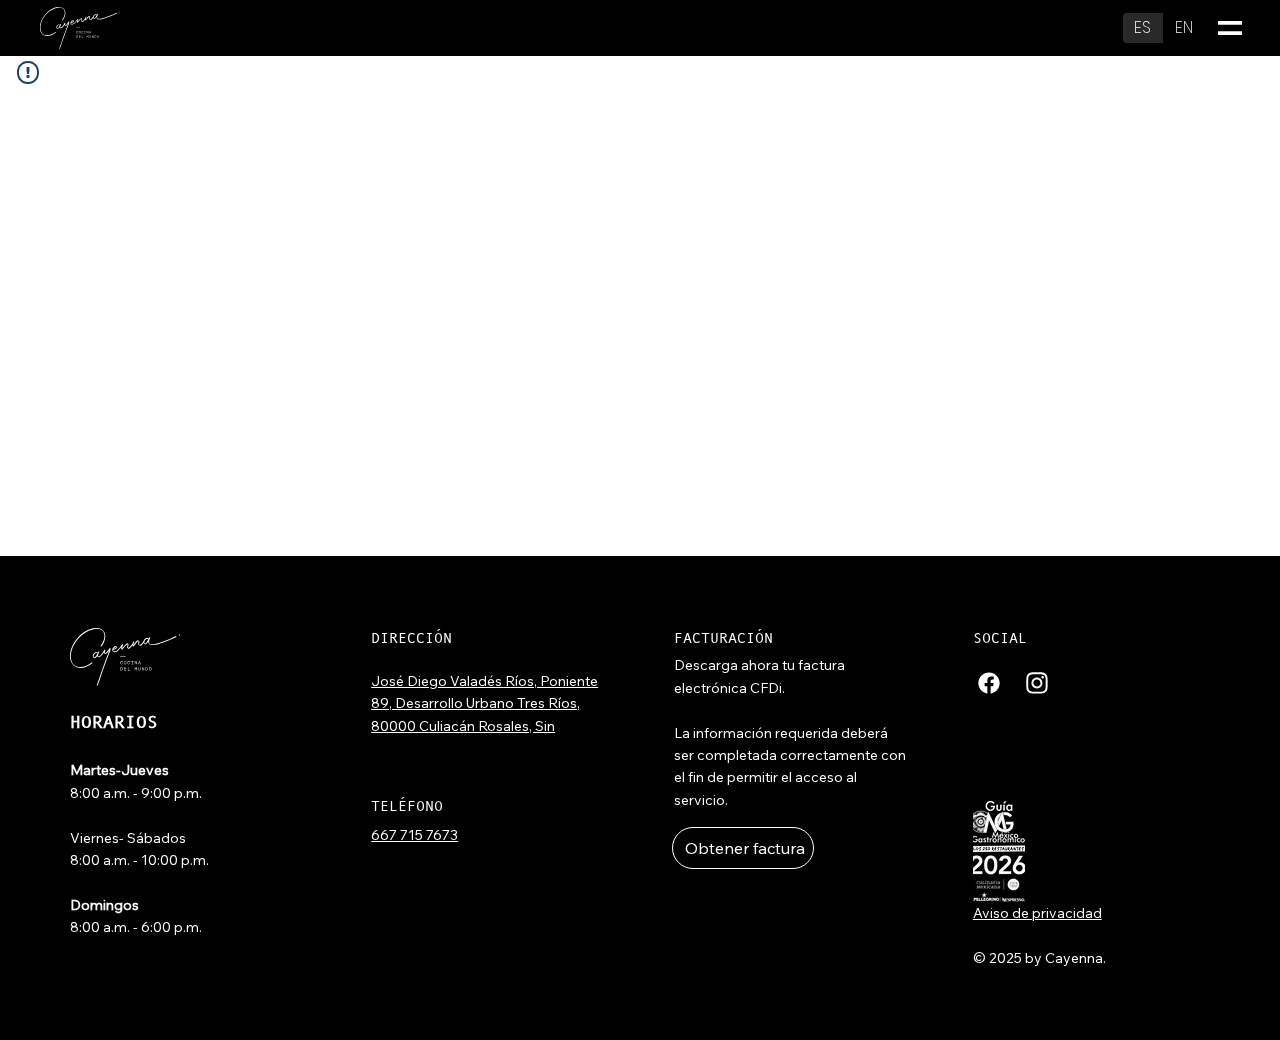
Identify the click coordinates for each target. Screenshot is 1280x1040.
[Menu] (1230, 28)
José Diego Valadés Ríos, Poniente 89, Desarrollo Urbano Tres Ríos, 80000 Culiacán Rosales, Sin (484, 703)
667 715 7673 (414, 835)
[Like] (989, 682)
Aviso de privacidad (1037, 913)
